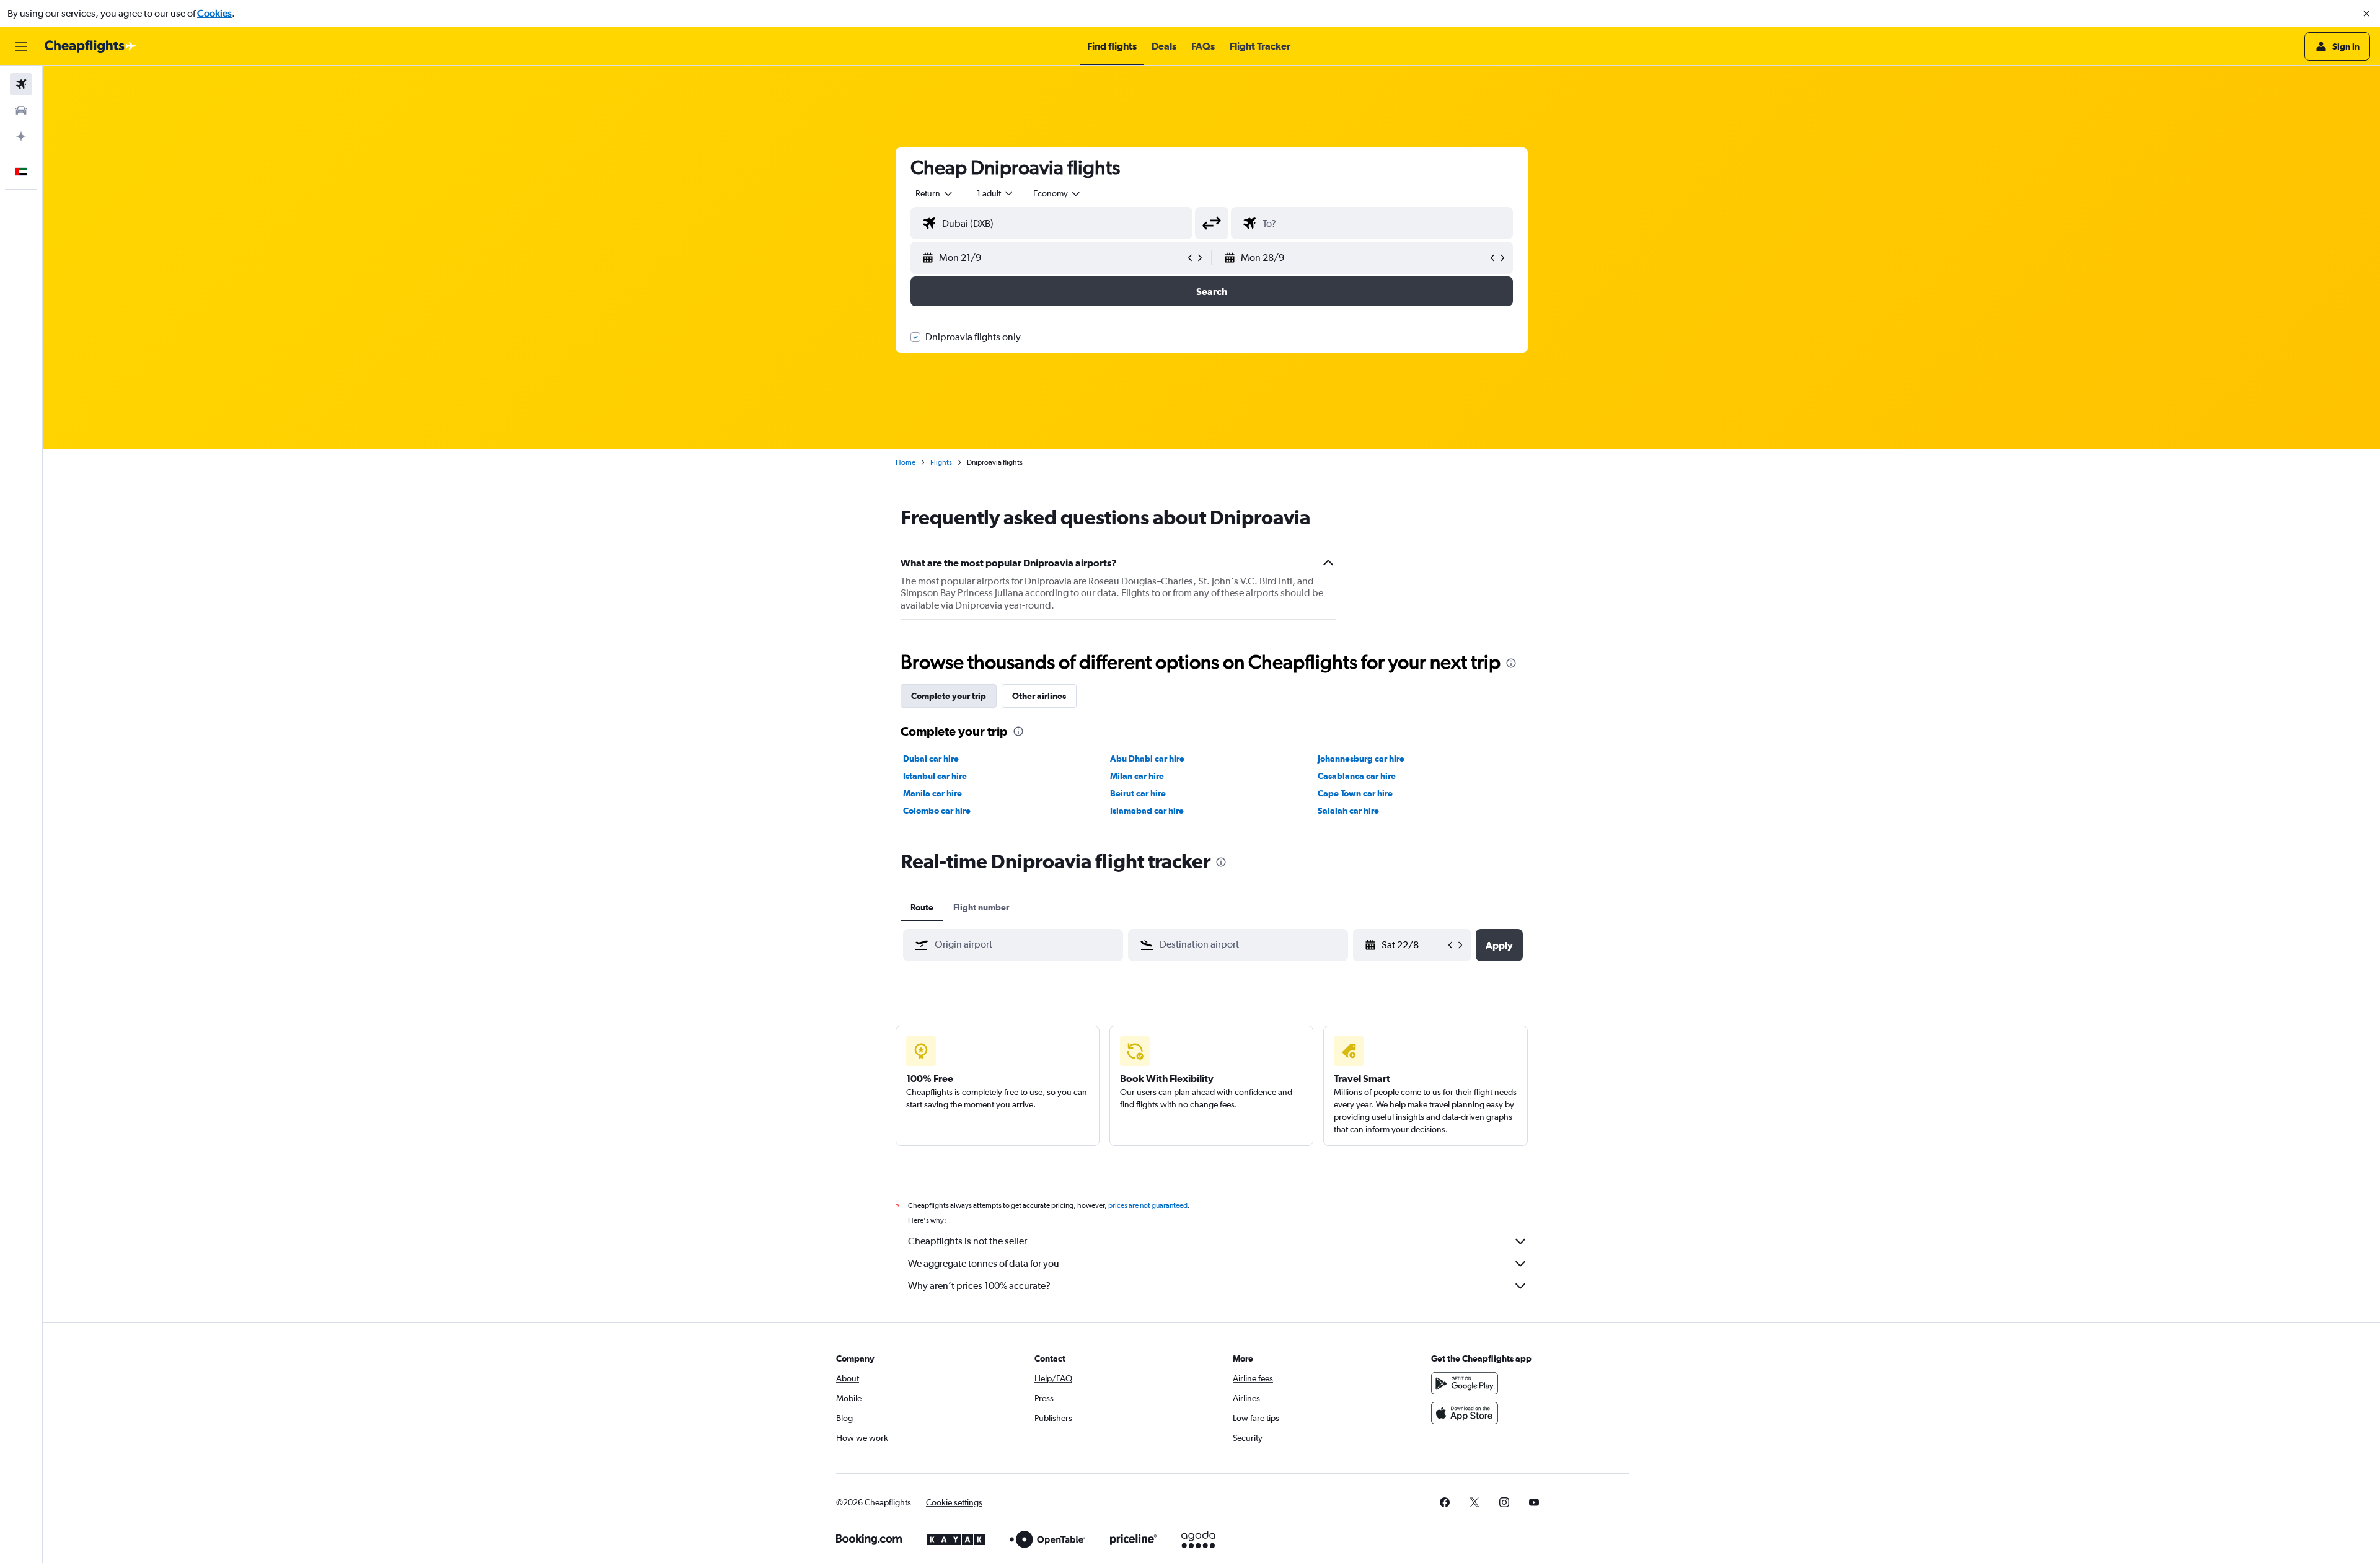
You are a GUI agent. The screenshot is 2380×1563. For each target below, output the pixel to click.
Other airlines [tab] (1039, 696)
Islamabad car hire (1147, 811)
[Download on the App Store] (1465, 1413)
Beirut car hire (1138, 793)
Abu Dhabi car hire (1147, 759)
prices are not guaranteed (1148, 1205)
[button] (2366, 14)
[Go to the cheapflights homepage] (90, 46)
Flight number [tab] (981, 907)
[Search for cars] (21, 110)
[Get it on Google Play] (1465, 1383)
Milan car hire (1137, 776)
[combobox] (935, 193)
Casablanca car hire (1357, 776)
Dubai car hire (931, 759)
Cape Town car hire (1355, 793)
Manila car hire (932, 793)
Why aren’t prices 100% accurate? (979, 1286)
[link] (1445, 1502)
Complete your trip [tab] (949, 696)
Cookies (214, 13)
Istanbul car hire (935, 776)
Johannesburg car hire (1361, 759)
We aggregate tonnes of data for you (984, 1263)
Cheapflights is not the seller (967, 1241)
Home (906, 462)
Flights (941, 462)
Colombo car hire (937, 811)
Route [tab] (922, 907)
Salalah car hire (1348, 811)
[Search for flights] (21, 84)
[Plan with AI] (21, 136)
